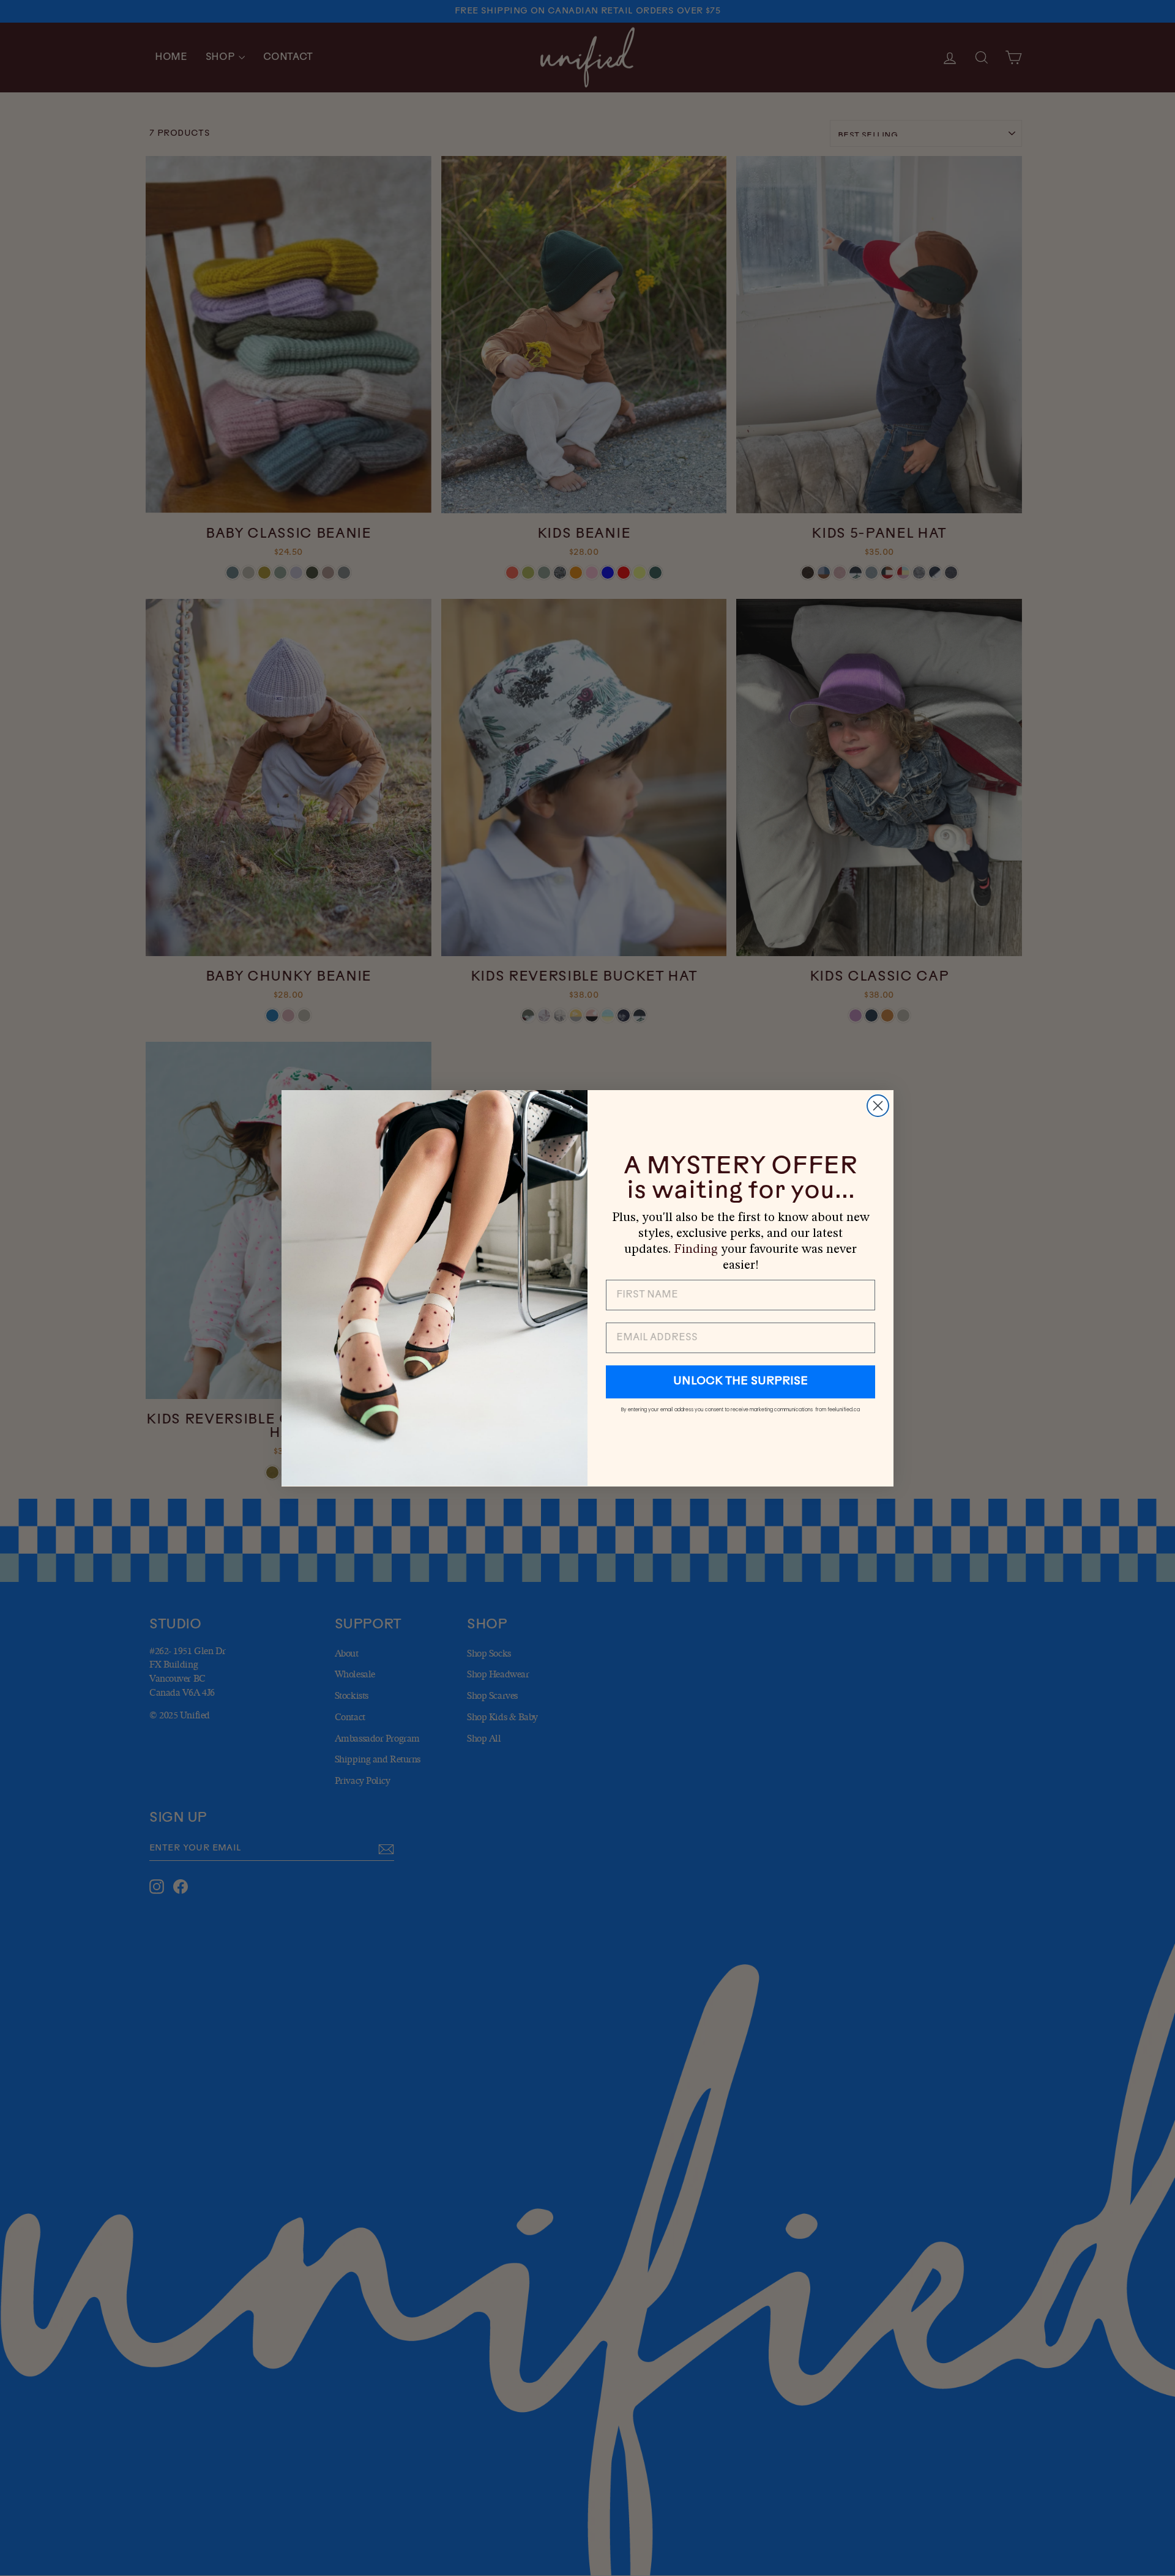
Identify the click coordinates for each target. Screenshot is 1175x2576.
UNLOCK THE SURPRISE (740, 1382)
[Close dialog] (878, 1106)
